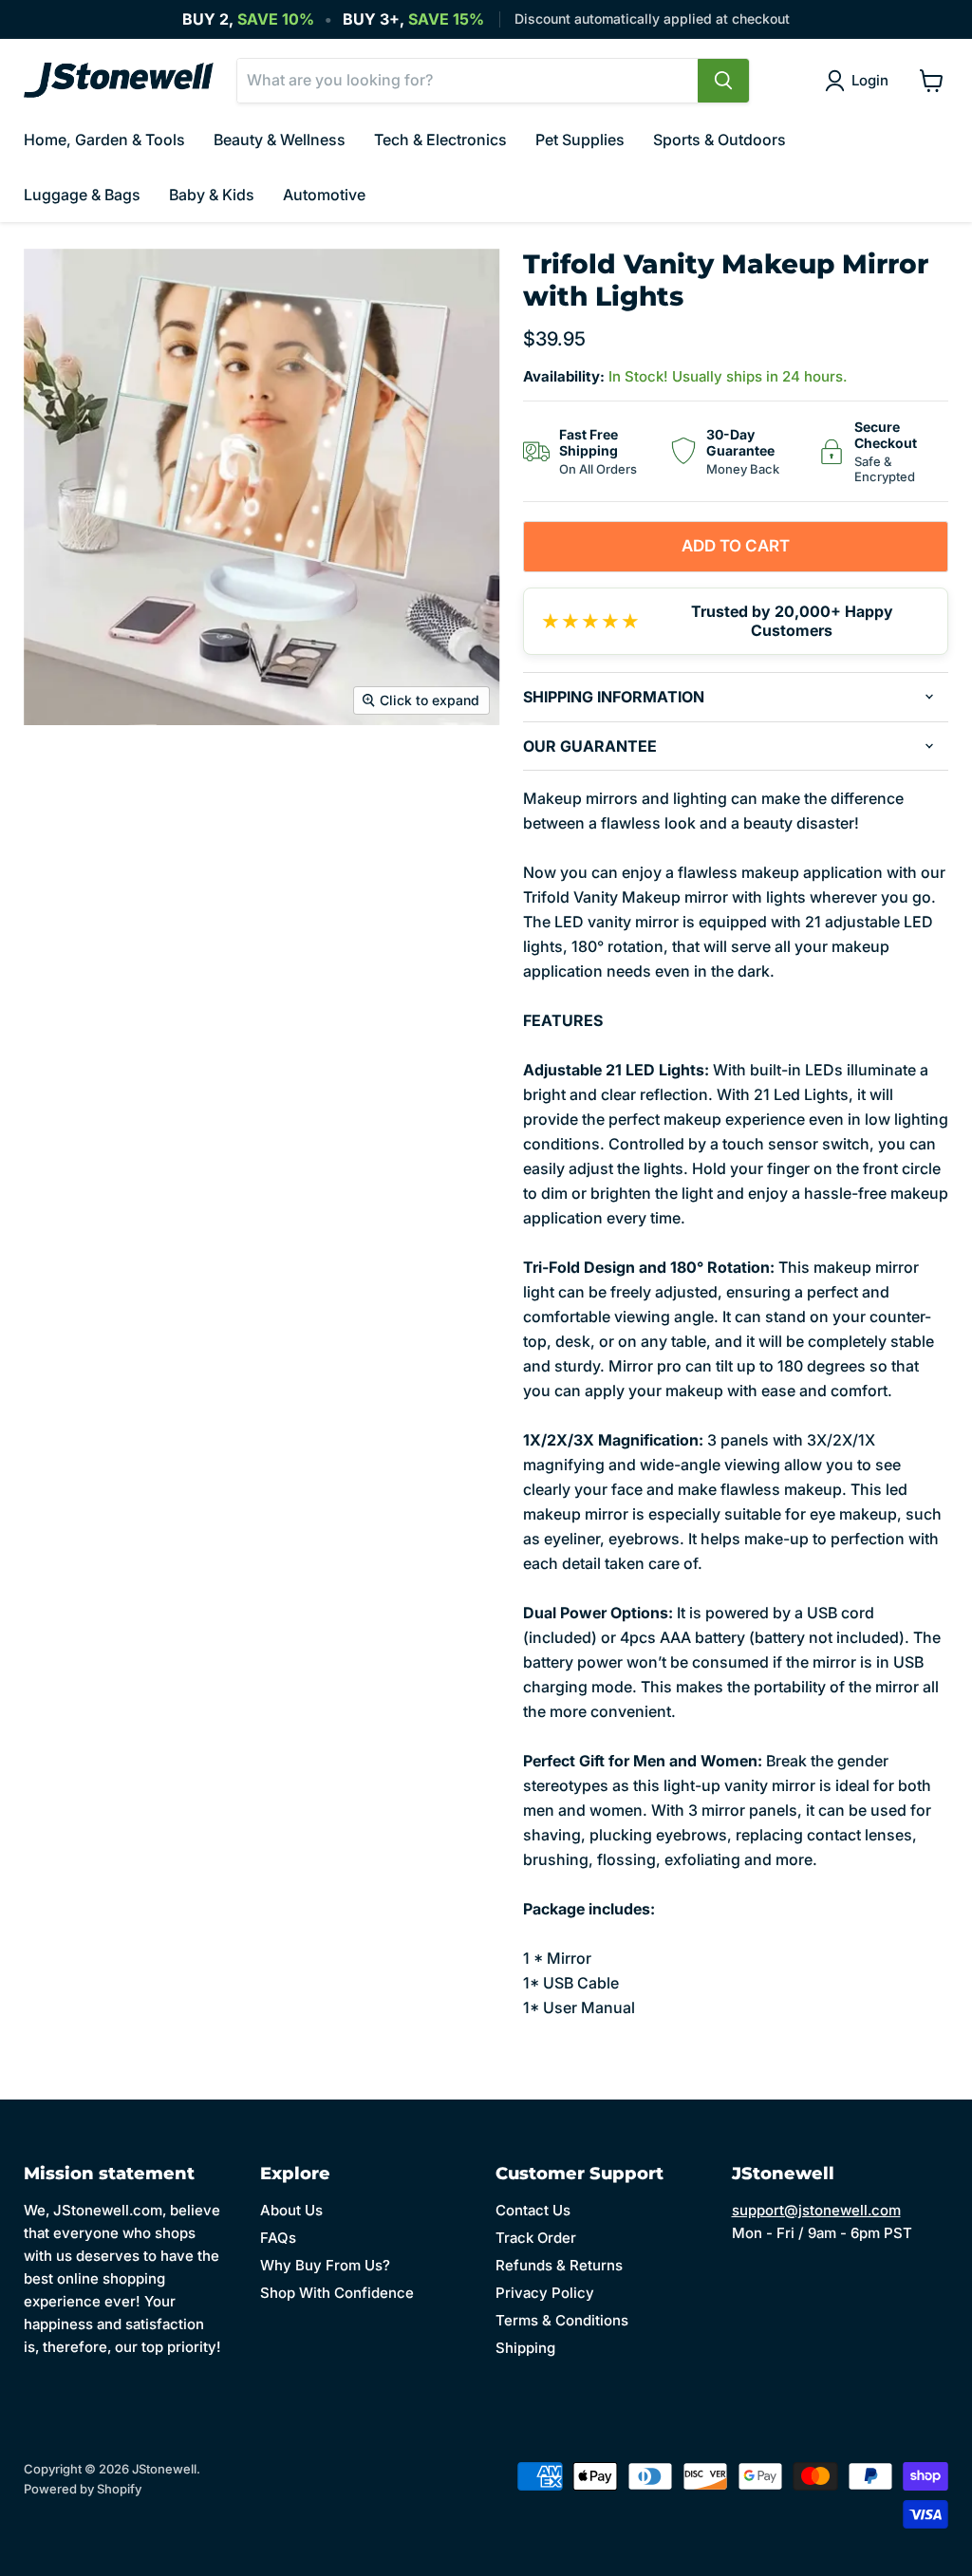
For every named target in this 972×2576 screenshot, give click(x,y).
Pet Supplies (580, 140)
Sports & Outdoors (720, 140)
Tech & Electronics (440, 140)
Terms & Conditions (562, 2320)
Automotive (324, 195)
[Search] (723, 81)
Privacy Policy (545, 2293)
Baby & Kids (212, 195)
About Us (291, 2210)
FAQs (278, 2238)
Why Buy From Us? (325, 2265)
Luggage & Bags (82, 195)
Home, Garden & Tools (104, 140)
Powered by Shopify (83, 2489)
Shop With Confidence (337, 2293)
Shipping (525, 2348)
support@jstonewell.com (816, 2210)
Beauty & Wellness (280, 140)
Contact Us (533, 2210)
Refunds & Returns (559, 2265)
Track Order (536, 2238)
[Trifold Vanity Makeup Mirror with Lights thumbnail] (52, 773)
